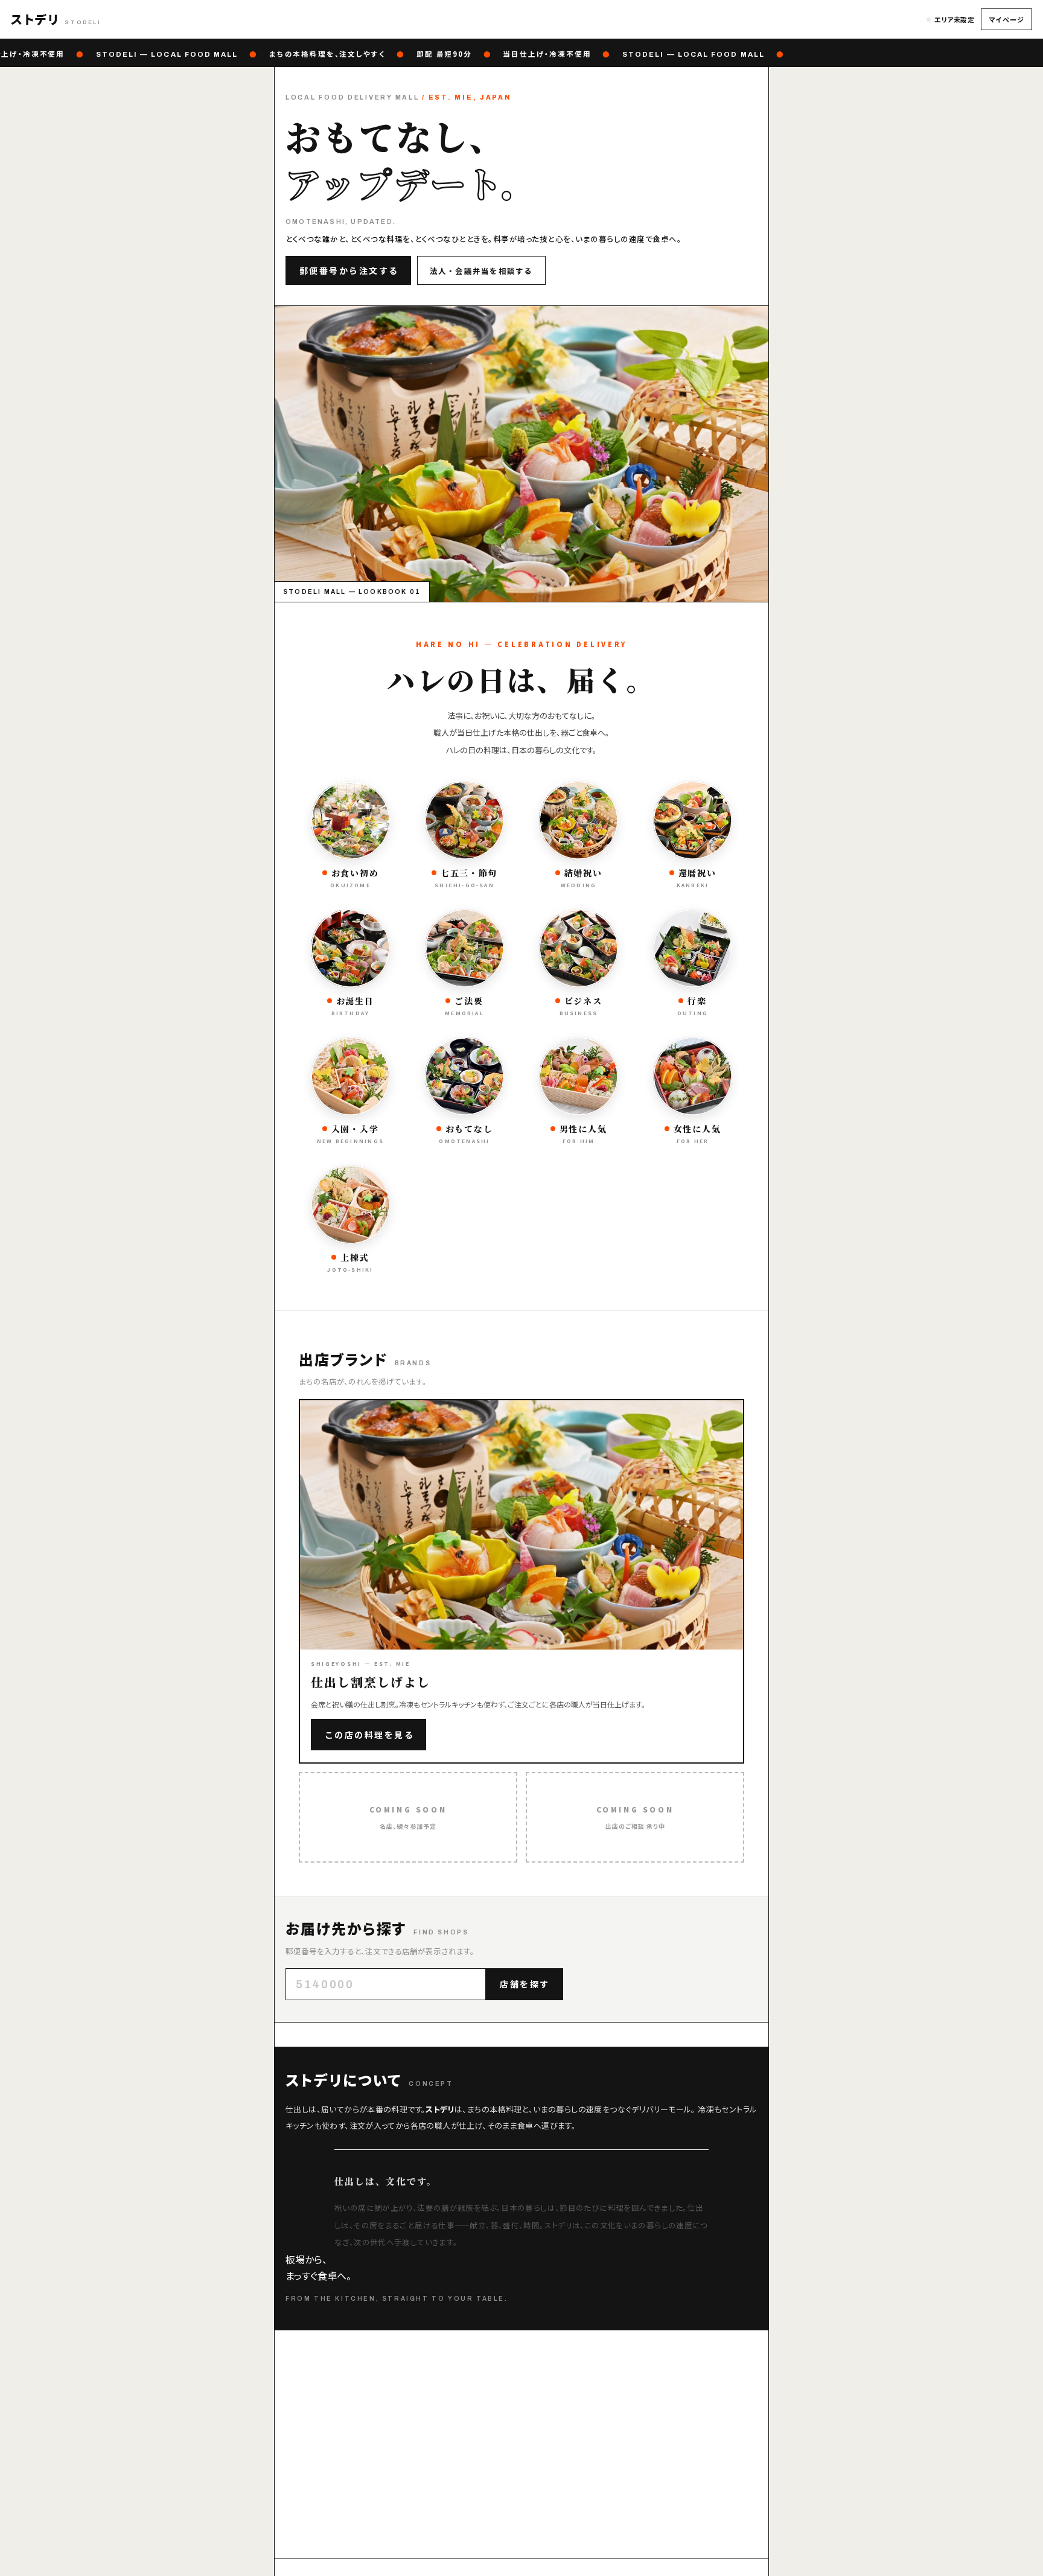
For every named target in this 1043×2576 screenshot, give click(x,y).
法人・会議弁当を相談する (481, 271)
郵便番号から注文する (349, 270)
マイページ (1006, 19)
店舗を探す (525, 1984)
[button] (56, 19)
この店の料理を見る (370, 1735)
